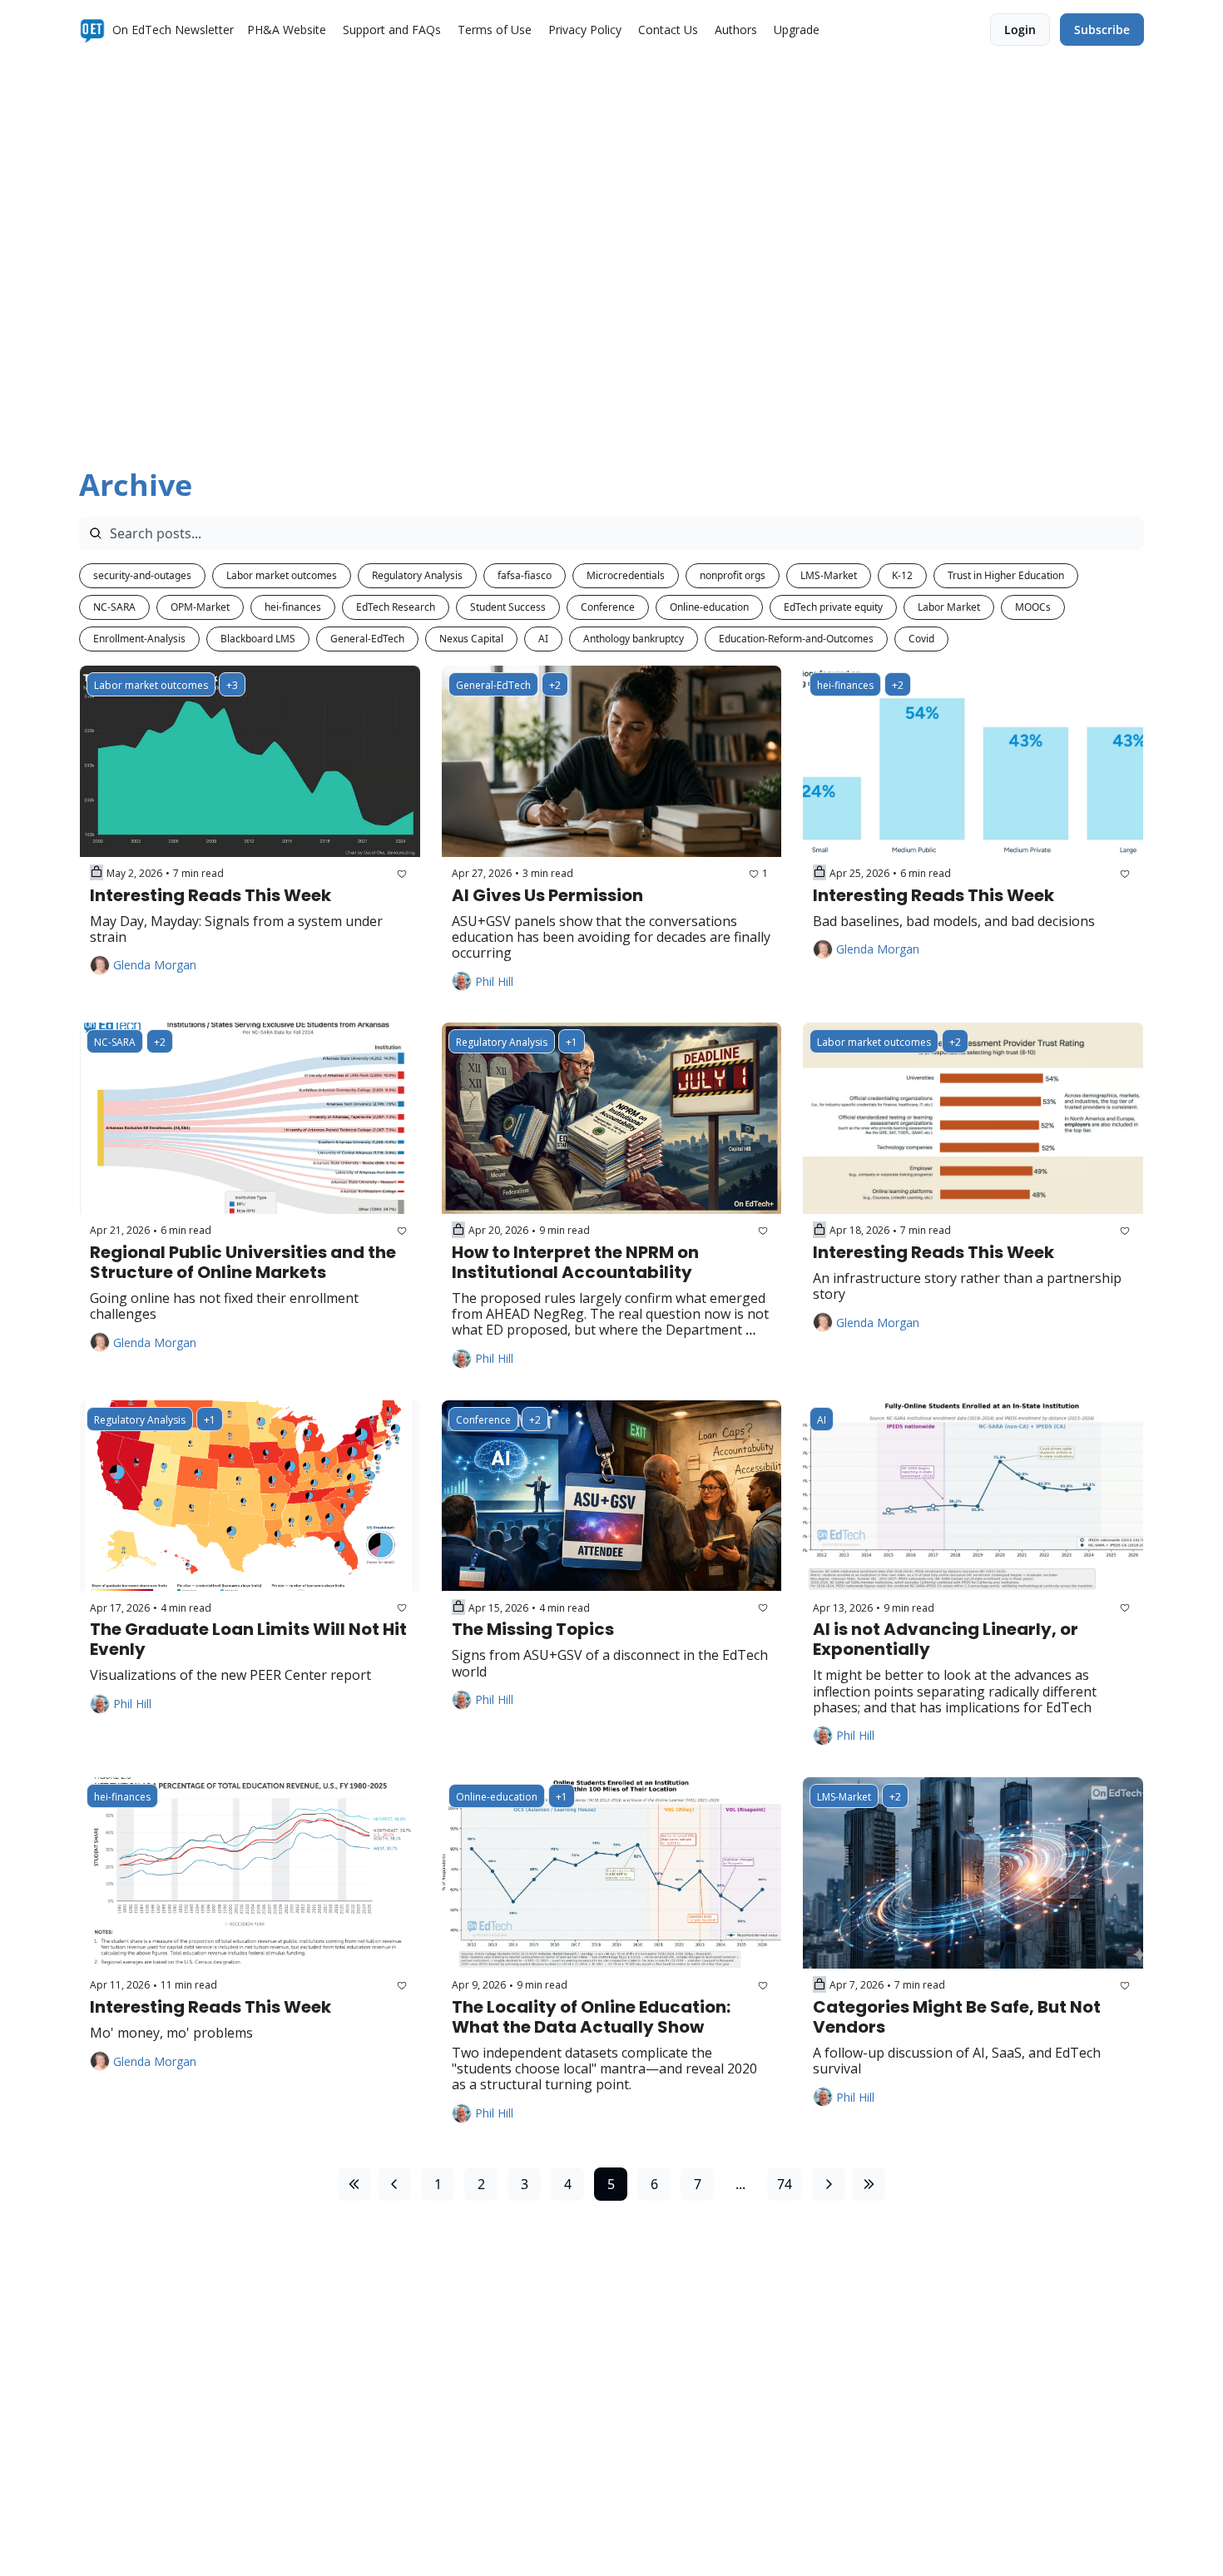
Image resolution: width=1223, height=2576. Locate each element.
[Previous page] (394, 2184)
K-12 (902, 575)
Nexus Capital (471, 639)
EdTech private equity (833, 607)
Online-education (709, 607)
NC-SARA (114, 607)
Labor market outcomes (282, 575)
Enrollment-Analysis (139, 639)
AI (543, 639)
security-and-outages (142, 575)
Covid (921, 639)
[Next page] (829, 2184)
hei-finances (293, 607)
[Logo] (92, 30)
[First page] (354, 2184)
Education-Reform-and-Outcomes (796, 639)
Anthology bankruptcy (634, 639)
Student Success (508, 607)
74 (785, 2184)
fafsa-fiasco (525, 575)
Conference (608, 607)
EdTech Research (396, 607)
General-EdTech (367, 639)
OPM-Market (200, 607)
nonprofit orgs (733, 575)
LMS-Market (829, 575)
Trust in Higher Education (1006, 575)
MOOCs (1033, 607)
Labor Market (949, 607)
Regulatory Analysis (417, 575)
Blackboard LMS (258, 639)
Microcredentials (626, 575)
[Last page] (869, 2184)
